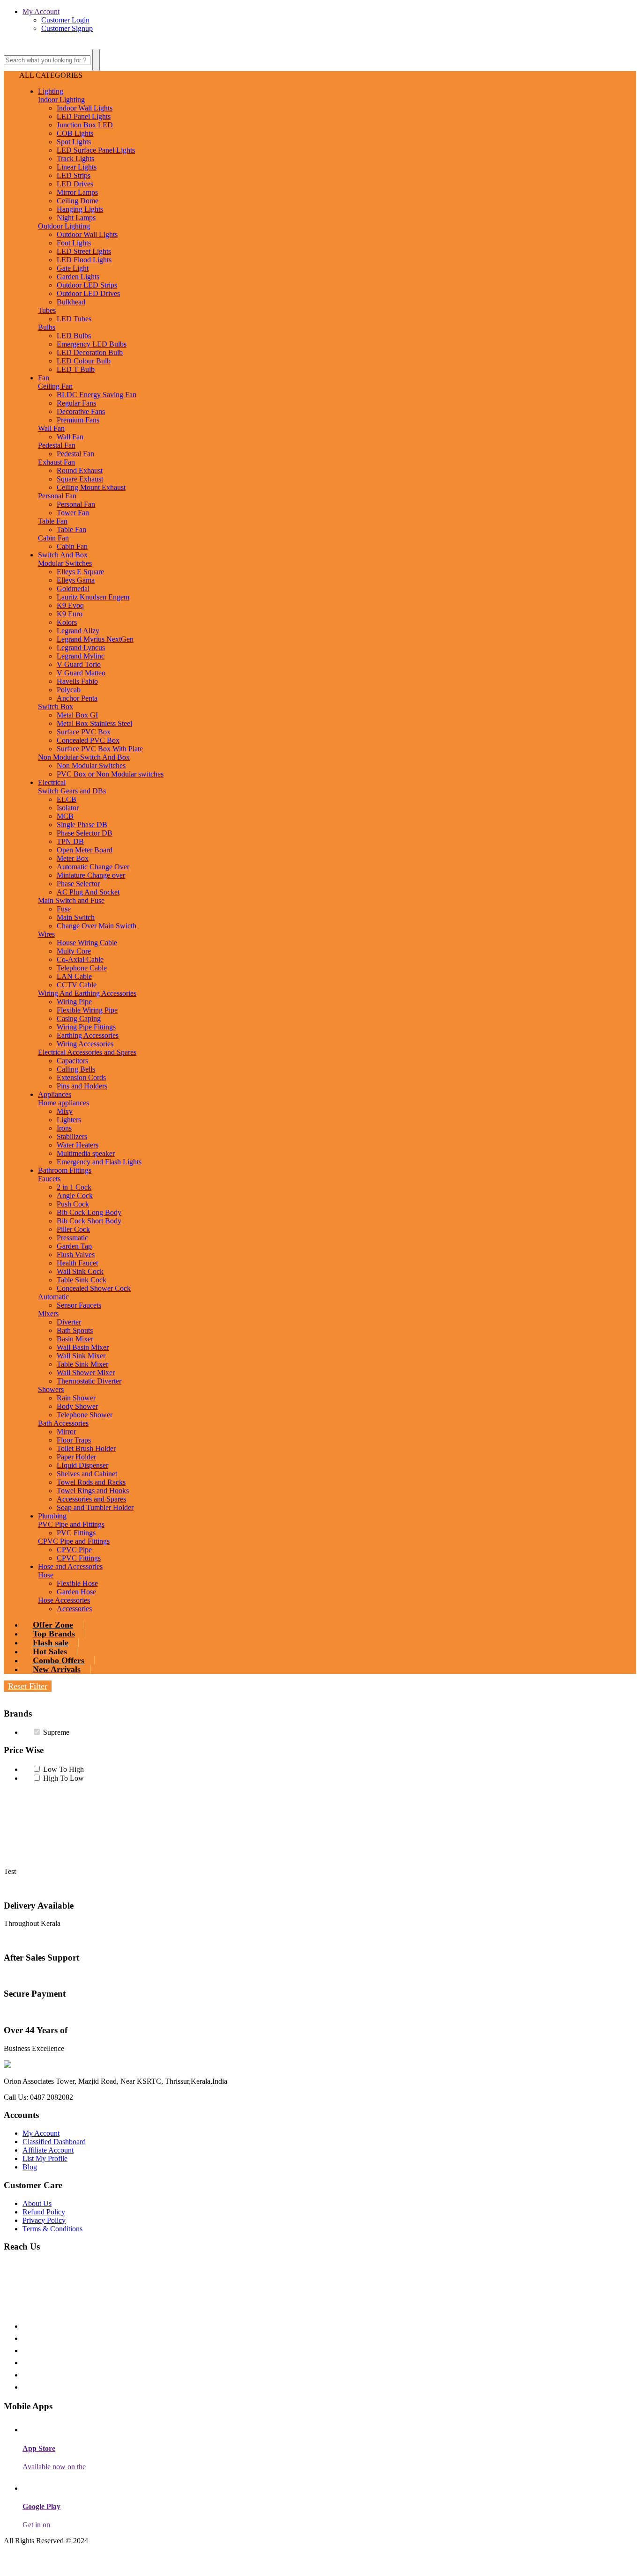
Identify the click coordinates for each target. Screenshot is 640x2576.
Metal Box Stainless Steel (94, 723)
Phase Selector (78, 884)
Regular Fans (76, 403)
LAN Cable (74, 976)
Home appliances (63, 1103)
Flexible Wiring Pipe (87, 1010)
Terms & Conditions (52, 2229)
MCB (65, 816)
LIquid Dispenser (82, 1465)
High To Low (63, 1778)
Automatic (53, 1297)
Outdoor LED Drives (88, 293)
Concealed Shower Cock (94, 1288)
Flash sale (51, 1643)
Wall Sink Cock (80, 1271)
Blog (30, 2167)
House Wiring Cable (87, 943)
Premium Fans (78, 420)
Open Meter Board (85, 850)
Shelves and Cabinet (87, 1474)
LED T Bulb (76, 369)
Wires (46, 934)
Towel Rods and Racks (91, 1482)
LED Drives (75, 184)
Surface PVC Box (84, 732)
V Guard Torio (79, 664)
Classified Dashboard (54, 2142)
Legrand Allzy (78, 631)
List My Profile (45, 2158)
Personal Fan (57, 496)
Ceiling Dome (78, 201)
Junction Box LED (85, 125)
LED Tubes (74, 319)
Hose (46, 1575)
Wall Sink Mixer (81, 1356)
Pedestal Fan (57, 445)
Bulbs (47, 327)
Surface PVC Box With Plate (100, 749)
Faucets (49, 1179)
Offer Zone (53, 1625)
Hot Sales (50, 1651)
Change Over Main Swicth (97, 926)
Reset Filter (28, 1686)
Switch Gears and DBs (72, 791)
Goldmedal (73, 588)
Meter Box (73, 858)
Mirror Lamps (77, 192)
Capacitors (72, 1061)
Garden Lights (78, 277)
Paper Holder (76, 1457)
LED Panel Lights (84, 116)
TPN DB (70, 841)
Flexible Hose (77, 1583)
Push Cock (73, 1204)
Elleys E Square (80, 572)
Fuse (64, 909)
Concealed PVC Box (88, 740)
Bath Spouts (75, 1330)
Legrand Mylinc (81, 656)
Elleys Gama (76, 580)
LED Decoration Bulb (90, 352)
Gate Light (73, 268)
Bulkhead (71, 302)
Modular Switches (65, 563)
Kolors (67, 622)
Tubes (47, 310)
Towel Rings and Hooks (93, 1491)
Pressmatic (72, 1238)
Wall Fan (51, 428)
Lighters (69, 1120)
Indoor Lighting (61, 100)
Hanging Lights (80, 209)
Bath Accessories (63, 1423)
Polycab (69, 690)
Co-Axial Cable (80, 959)
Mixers (48, 1314)
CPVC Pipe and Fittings (74, 1541)
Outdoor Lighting (64, 226)
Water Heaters (78, 1145)
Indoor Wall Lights (85, 108)
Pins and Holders (82, 1086)
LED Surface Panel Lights (96, 150)
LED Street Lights (84, 251)
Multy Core (74, 951)
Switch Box (56, 707)
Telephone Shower (85, 1415)
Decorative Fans (81, 411)
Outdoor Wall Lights (87, 234)
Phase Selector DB (85, 833)
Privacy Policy (44, 2220)
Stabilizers (72, 1136)
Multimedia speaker (86, 1153)
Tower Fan (73, 513)
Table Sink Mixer (82, 1364)
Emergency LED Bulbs (92, 344)
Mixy (65, 1111)
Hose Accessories (64, 1600)
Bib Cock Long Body (89, 1212)
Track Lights (75, 159)
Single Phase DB (82, 825)
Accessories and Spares (91, 1499)
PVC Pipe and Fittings (71, 1524)
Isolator (68, 808)
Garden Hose (76, 1592)
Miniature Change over (91, 875)
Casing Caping (79, 1018)
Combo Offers (59, 1660)
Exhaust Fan (56, 462)
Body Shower (77, 1406)
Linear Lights (77, 167)
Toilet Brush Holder (86, 1448)
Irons (64, 1128)
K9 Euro (70, 614)
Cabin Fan (53, 538)
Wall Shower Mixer (86, 1373)
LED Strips (74, 175)
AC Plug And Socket (88, 892)
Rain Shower (76, 1398)
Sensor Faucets (79, 1305)
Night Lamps (76, 218)
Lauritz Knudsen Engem (93, 597)
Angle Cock (75, 1195)
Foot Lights (74, 243)
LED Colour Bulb (84, 361)
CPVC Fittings (79, 1558)
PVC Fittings (76, 1533)
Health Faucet (77, 1263)
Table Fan (53, 521)
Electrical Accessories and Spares (87, 1052)
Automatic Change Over (93, 867)
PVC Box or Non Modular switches (110, 774)
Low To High (63, 1769)
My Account (41, 11)
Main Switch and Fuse (71, 900)
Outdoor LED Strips (87, 285)
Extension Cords (81, 1077)
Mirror (66, 1432)
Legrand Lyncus (81, 648)
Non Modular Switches (91, 766)
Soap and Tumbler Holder (95, 1507)
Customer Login (65, 20)
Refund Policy (44, 2212)
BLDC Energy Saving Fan (97, 395)
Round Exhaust (80, 470)
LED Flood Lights (84, 260)
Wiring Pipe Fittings (86, 1027)
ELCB (67, 799)
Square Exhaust (80, 479)
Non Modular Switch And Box (84, 757)
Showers (51, 1389)
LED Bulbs (74, 336)
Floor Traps (74, 1440)
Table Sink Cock (82, 1280)
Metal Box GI (77, 715)
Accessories (74, 1609)
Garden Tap (74, 1246)
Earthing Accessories (88, 1035)
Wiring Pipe (74, 1002)
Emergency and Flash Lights (99, 1162)
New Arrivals (57, 1669)
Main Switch (76, 917)
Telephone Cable (82, 968)
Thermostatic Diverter (89, 1381)
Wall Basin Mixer (83, 1347)
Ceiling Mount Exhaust (91, 487)
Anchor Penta (77, 698)
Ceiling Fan (55, 386)
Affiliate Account (48, 2150)
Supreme (56, 1732)
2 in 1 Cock (74, 1187)
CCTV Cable (77, 985)
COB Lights (75, 133)
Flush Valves (76, 1255)
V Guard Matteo (81, 673)
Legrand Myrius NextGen (95, 639)
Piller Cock (73, 1229)
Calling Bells (76, 1069)
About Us (37, 2203)
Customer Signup (67, 28)
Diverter (69, 1322)
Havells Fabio (77, 681)
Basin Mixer (75, 1339)
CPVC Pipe (74, 1550)
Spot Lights (74, 142)
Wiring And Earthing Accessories (87, 993)
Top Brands (54, 1634)
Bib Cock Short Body (89, 1221)
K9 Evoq (70, 605)
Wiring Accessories (85, 1044)
